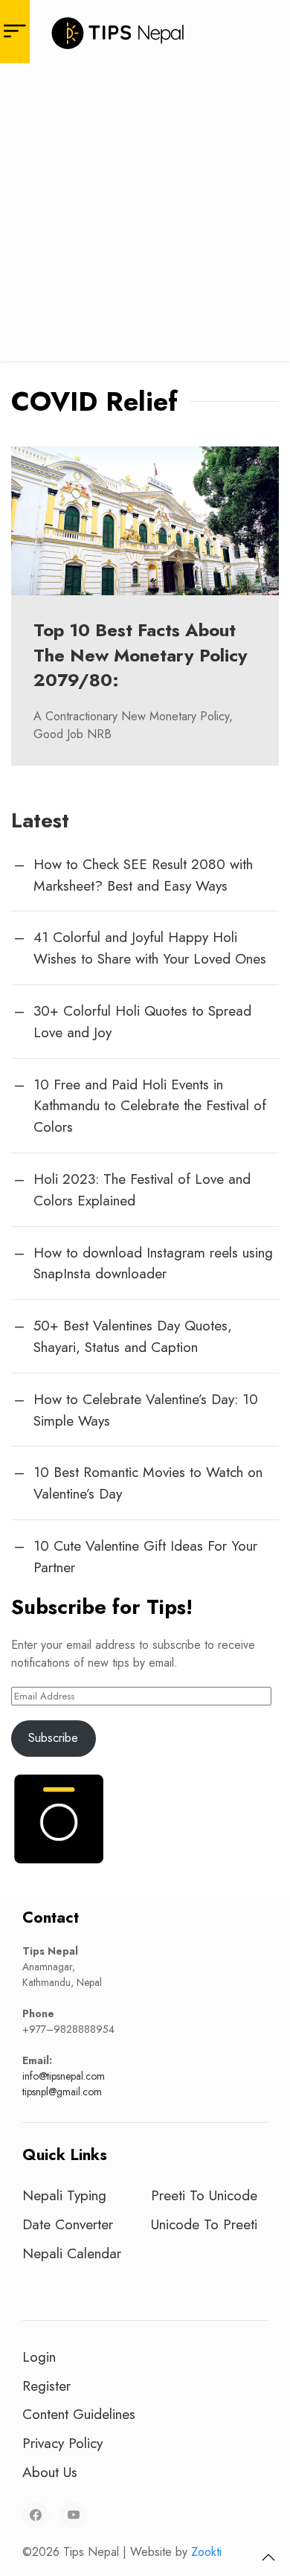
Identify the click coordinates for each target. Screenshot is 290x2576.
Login (39, 2356)
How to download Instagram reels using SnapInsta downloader (153, 1263)
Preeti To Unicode (204, 2195)
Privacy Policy (62, 2443)
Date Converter (68, 2224)
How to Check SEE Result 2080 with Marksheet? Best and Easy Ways (143, 875)
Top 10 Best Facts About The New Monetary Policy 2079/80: (141, 655)
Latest (40, 820)
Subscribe (53, 1738)
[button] (268, 2557)
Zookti (206, 2552)
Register (46, 2386)
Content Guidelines (79, 2414)
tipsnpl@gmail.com (62, 2092)
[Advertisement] (145, 216)
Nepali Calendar (72, 2253)
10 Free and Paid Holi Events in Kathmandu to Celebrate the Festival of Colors (150, 1106)
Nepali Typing (64, 2195)
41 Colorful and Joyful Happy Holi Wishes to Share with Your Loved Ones (150, 948)
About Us (50, 2472)
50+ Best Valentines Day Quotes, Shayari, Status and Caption (133, 1336)
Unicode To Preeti (204, 2224)
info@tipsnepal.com (64, 2076)
